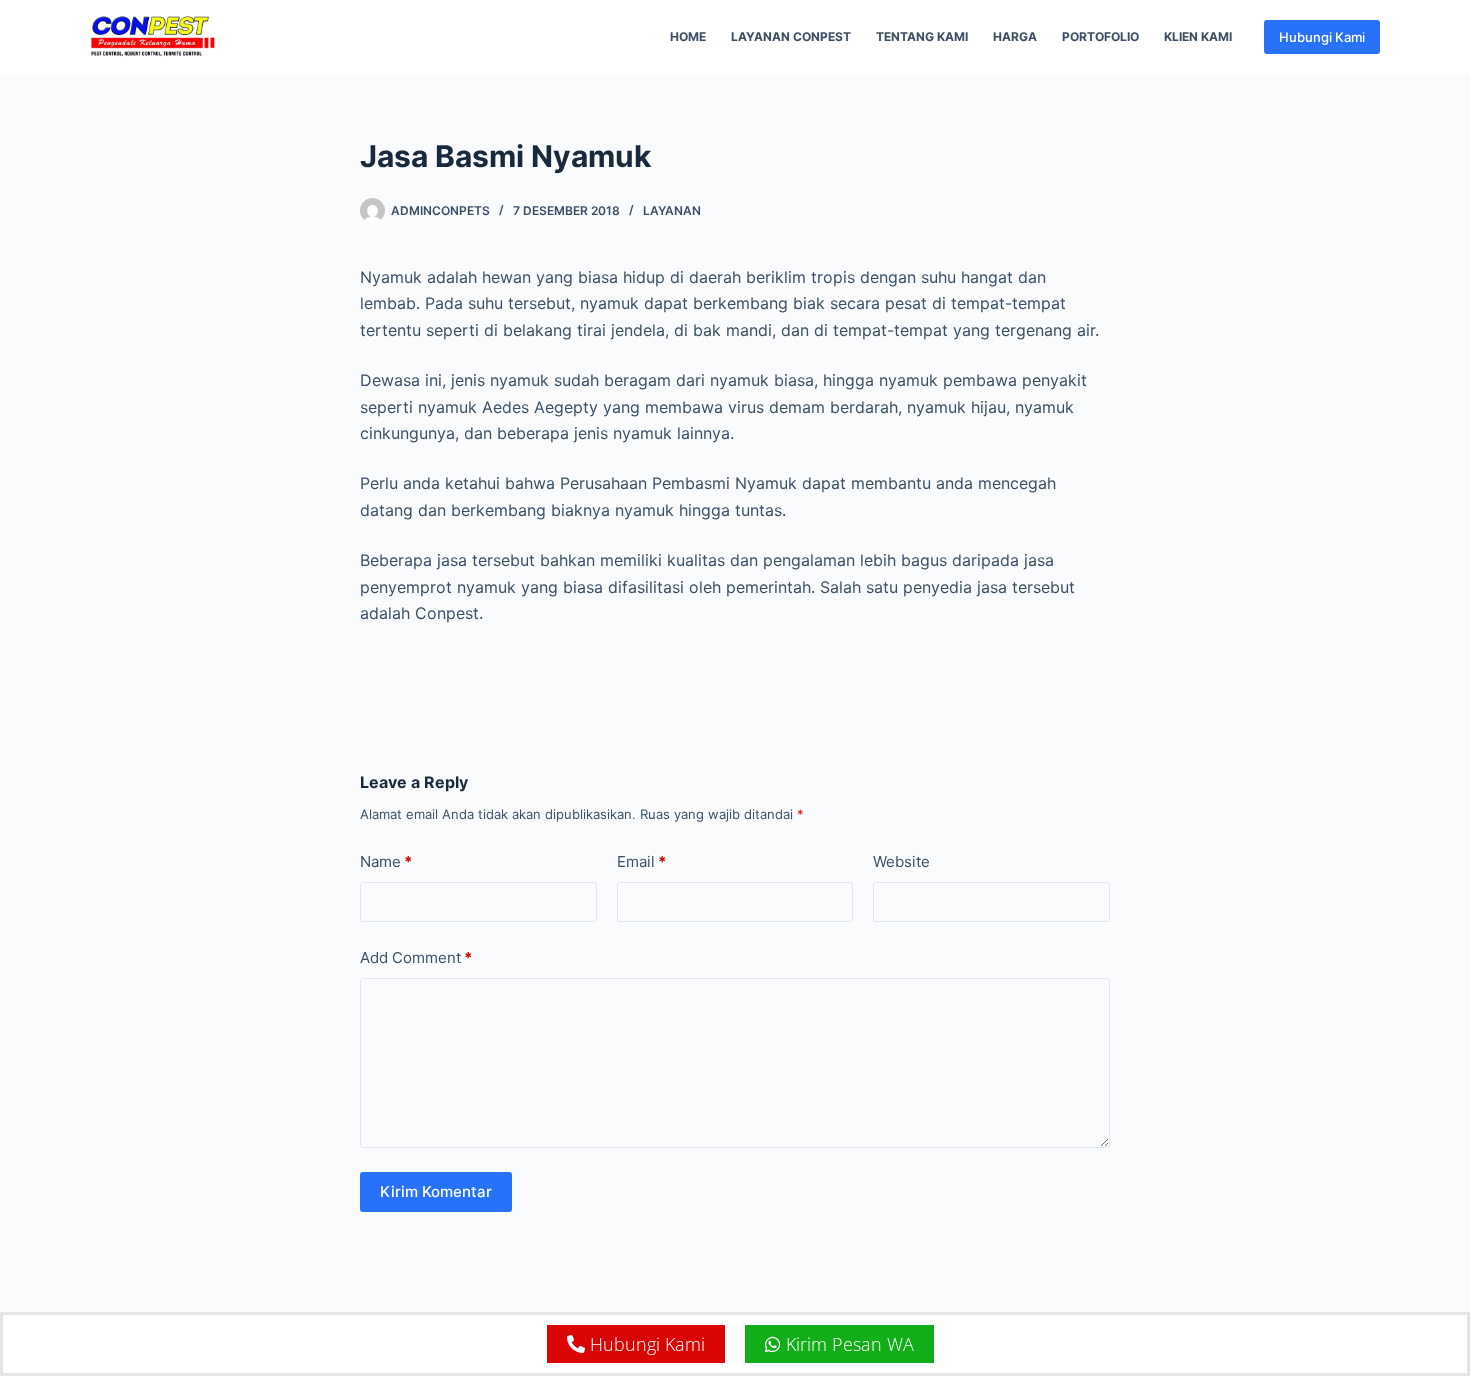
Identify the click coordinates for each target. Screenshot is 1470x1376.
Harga (1015, 36)
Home (688, 36)
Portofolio (1100, 36)
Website (901, 861)
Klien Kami (1198, 36)
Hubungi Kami (1322, 37)
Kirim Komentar (436, 1191)
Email (641, 861)
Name (386, 861)
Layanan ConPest (791, 36)
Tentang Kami (922, 36)
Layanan (672, 210)
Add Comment (416, 957)
